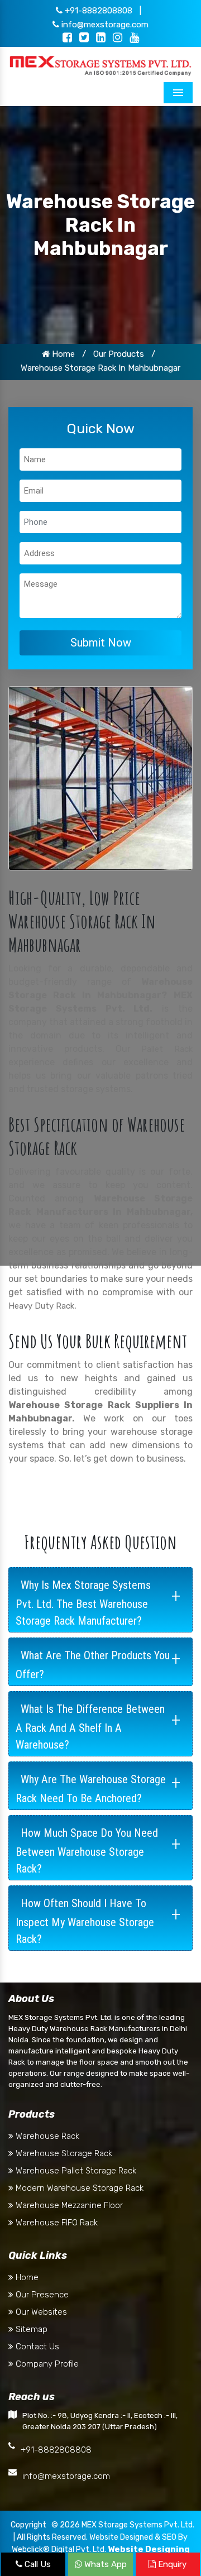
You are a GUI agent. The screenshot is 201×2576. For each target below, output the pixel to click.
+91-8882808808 (97, 11)
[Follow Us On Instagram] (118, 39)
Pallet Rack (167, 1049)
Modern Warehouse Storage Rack (78, 2188)
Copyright (28, 2525)
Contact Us (36, 2347)
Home (62, 354)
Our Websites (40, 2312)
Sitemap (30, 2329)
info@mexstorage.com (104, 25)
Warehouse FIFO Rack (56, 2223)
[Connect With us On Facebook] (67, 39)
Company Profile (46, 2364)
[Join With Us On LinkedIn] (101, 39)
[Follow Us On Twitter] (84, 39)
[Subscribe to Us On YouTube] (134, 39)
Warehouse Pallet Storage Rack (75, 2171)
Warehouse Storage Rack (63, 2153)
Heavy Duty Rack (41, 1306)
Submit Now (101, 643)
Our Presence (41, 2295)
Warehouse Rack (46, 2136)
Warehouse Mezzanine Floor (68, 2205)
